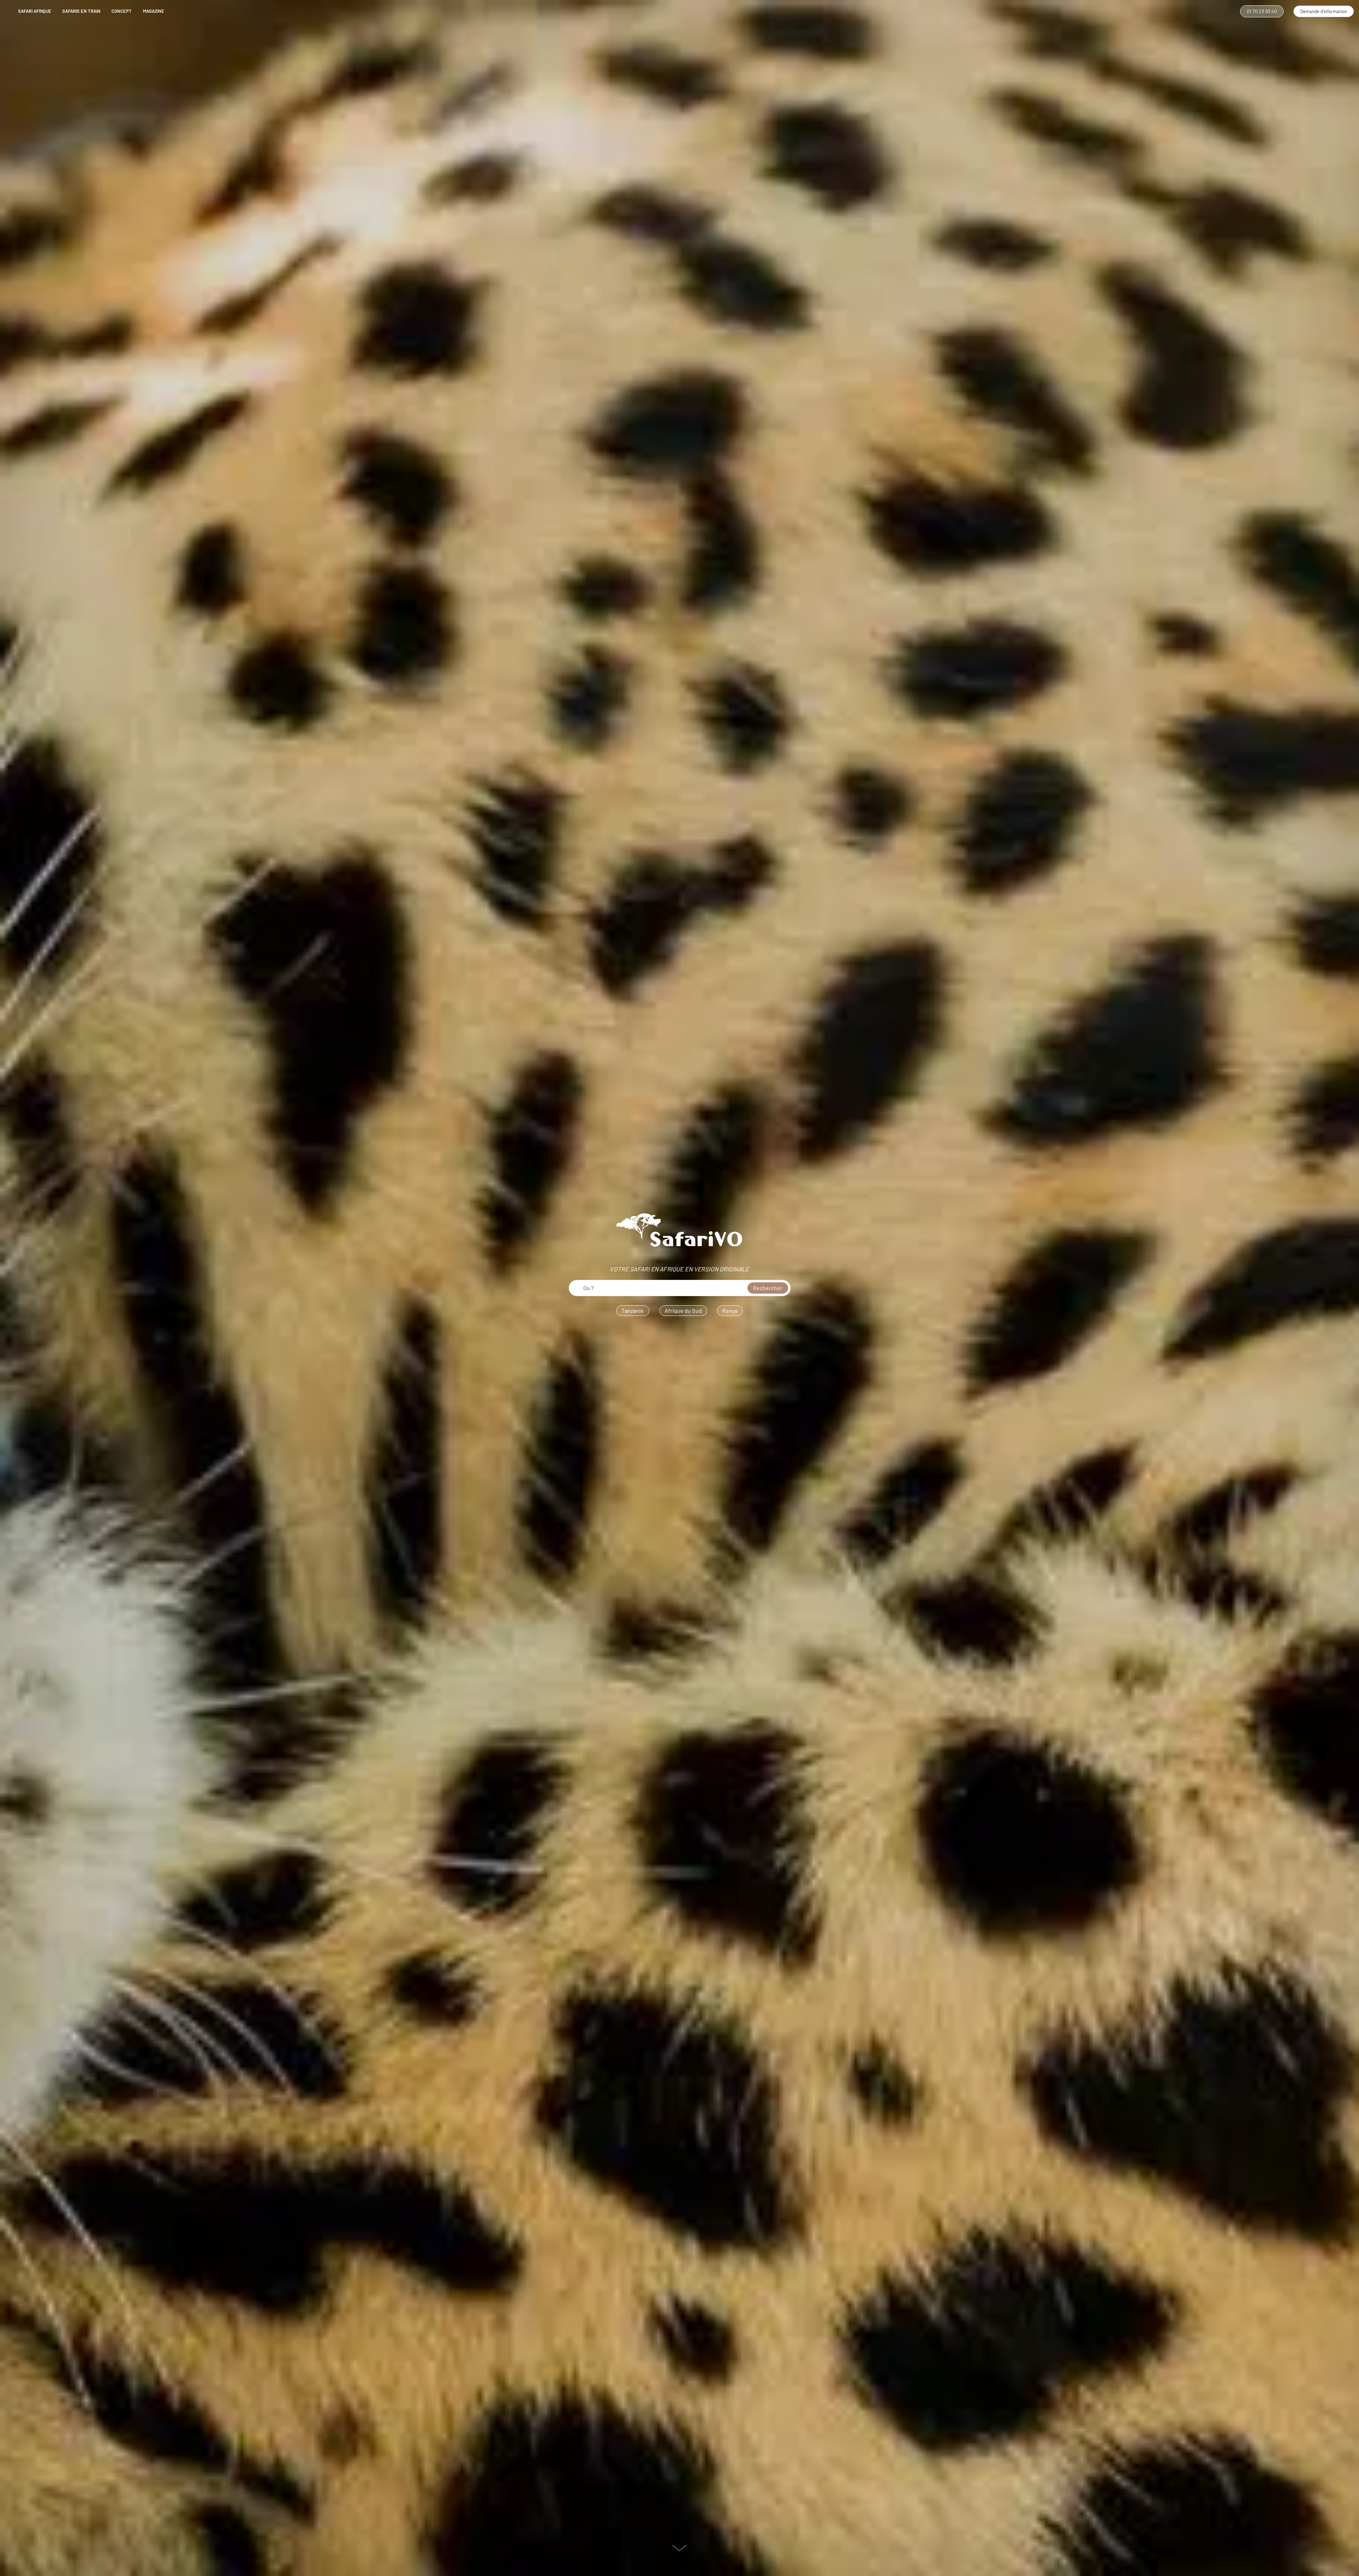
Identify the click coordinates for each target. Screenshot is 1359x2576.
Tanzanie (633, 1310)
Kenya (730, 1310)
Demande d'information (1324, 11)
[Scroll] (679, 2549)
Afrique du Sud (683, 1310)
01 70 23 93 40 (1262, 11)
